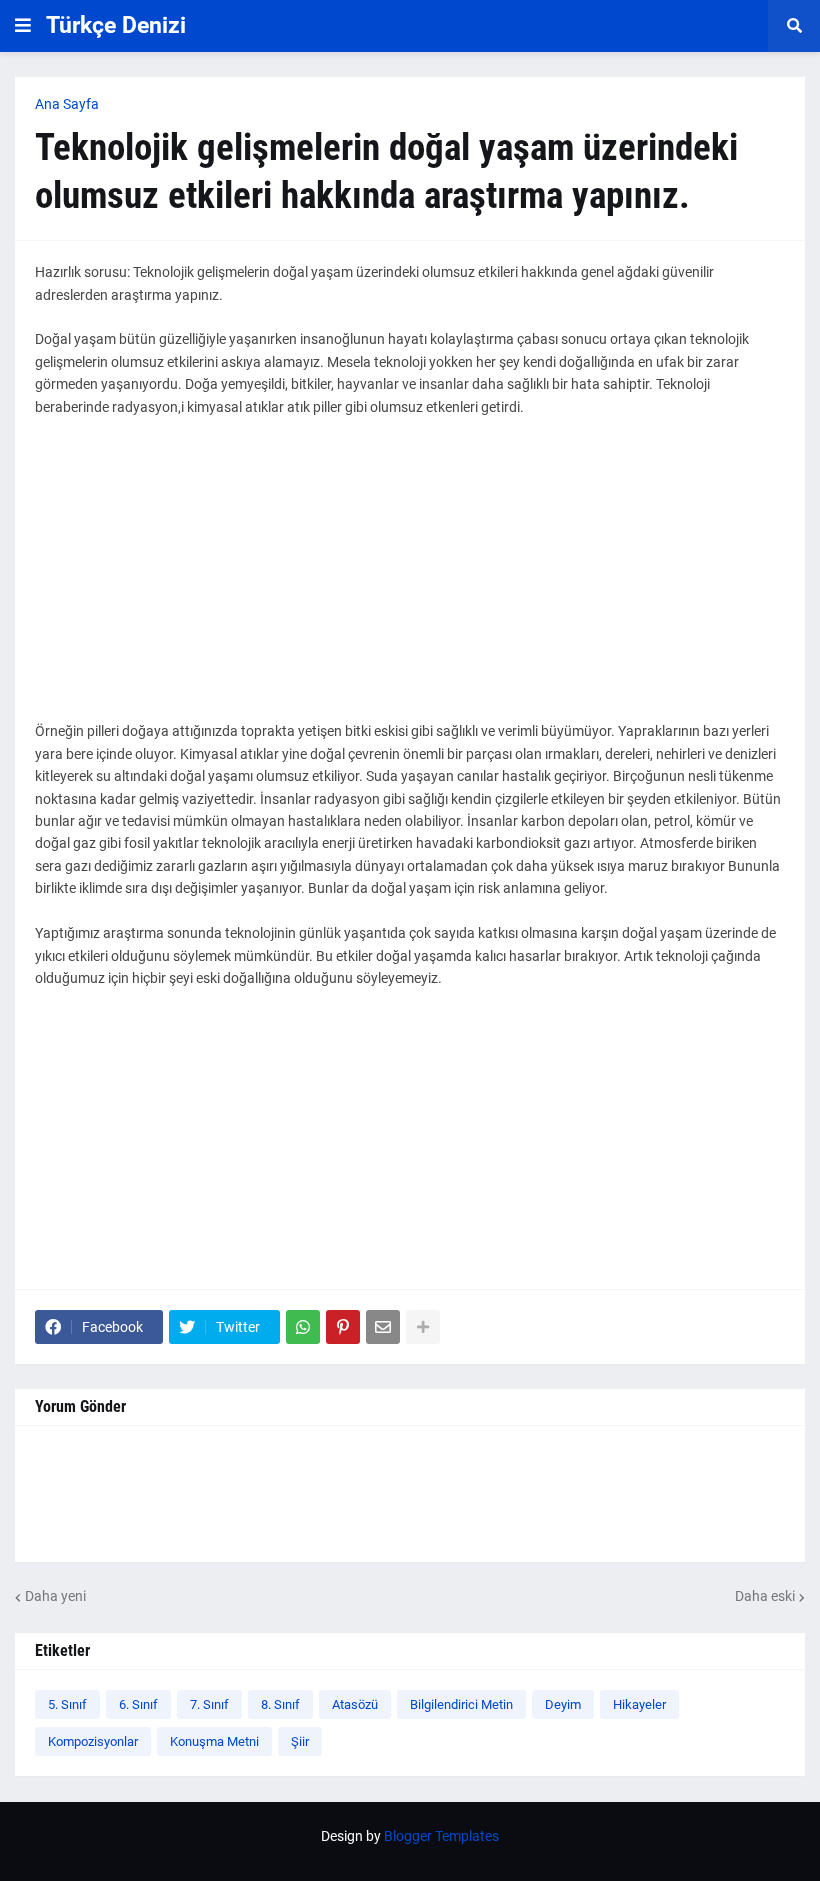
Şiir (300, 1741)
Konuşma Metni (214, 1741)
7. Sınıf (209, 1704)
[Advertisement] (410, 580)
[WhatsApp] (303, 1327)
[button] (23, 26)
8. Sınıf (280, 1704)
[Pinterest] (343, 1327)
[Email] (383, 1327)
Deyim (563, 1704)
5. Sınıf (67, 1704)
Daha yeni (55, 1596)
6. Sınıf (138, 1704)
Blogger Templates (441, 1836)
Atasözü (355, 1704)
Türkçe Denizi (116, 25)
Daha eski (765, 1596)
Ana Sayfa (67, 104)
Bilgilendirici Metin (461, 1704)
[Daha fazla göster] (423, 1327)
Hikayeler (639, 1704)
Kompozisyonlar (93, 1741)
